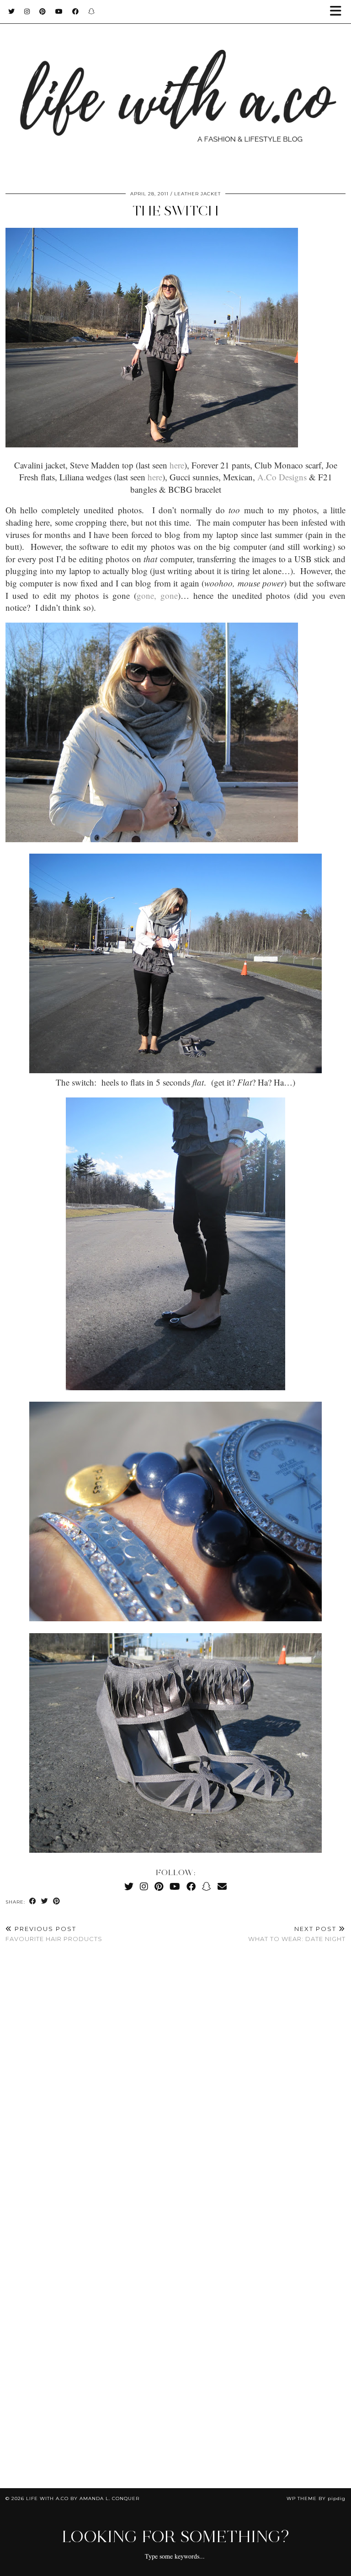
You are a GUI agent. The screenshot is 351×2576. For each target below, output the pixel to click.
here (177, 465)
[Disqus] (175, 2086)
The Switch (175, 211)
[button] (339, 12)
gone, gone (157, 595)
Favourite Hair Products (54, 1934)
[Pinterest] (43, 11)
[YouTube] (59, 11)
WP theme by (316, 2498)
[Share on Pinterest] (57, 1901)
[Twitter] (12, 11)
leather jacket (197, 194)
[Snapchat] (92, 11)
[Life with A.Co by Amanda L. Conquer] (175, 90)
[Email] (222, 1886)
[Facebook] (76, 11)
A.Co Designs (282, 477)
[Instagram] (27, 11)
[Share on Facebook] (33, 1901)
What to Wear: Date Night (297, 1934)
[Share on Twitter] (45, 1901)
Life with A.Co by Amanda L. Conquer (83, 2498)
